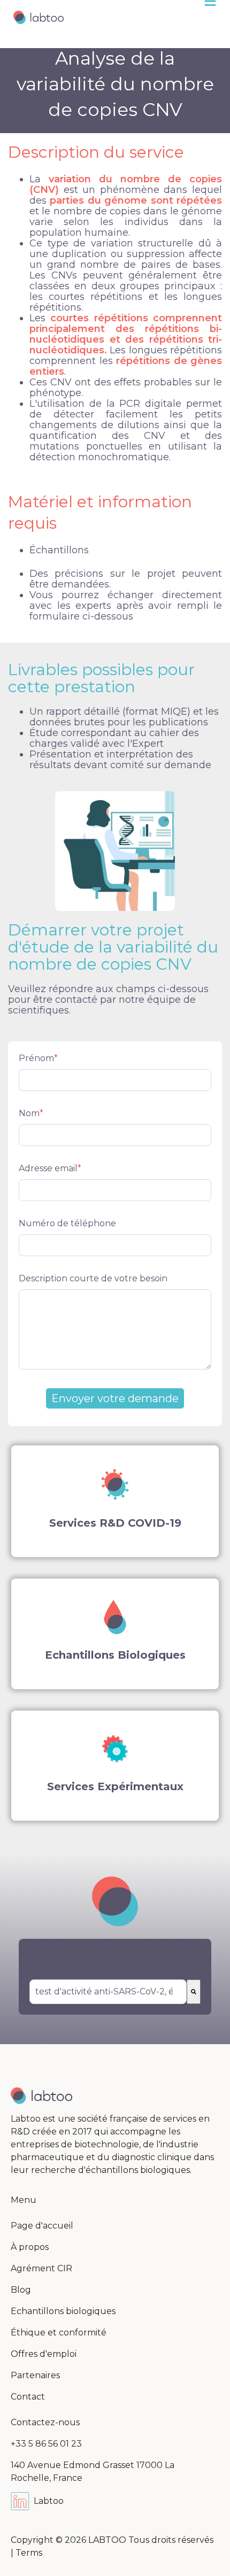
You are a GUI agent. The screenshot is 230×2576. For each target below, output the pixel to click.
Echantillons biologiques (63, 2311)
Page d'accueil (42, 2226)
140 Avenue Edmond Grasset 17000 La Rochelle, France (93, 2471)
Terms (29, 2553)
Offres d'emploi (44, 2354)
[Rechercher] (194, 1992)
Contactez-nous (45, 2422)
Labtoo (49, 2501)
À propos (30, 2247)
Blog (21, 2290)
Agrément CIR (41, 2268)
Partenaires (35, 2375)
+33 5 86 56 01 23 (46, 2444)
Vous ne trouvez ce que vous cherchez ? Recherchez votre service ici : (113, 1962)
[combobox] (108, 1992)
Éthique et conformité (59, 2333)
